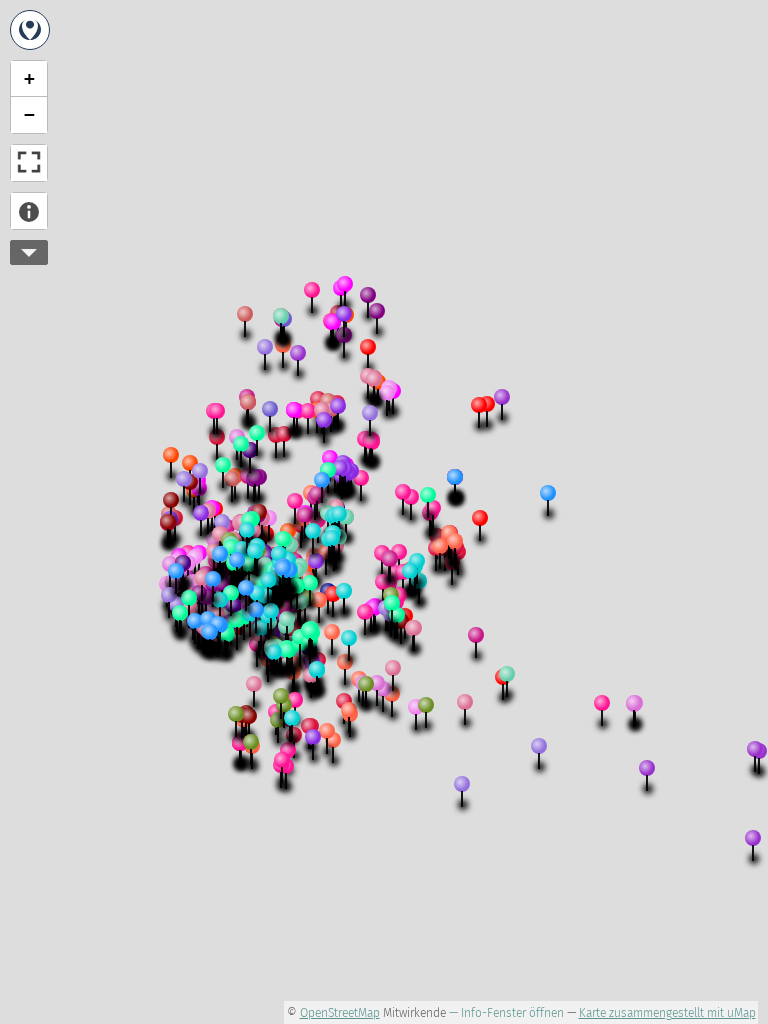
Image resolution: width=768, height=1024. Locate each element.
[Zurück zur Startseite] (30, 30)
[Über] (29, 211)
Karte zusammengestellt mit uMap (667, 1013)
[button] (228, 566)
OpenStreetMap (340, 1013)
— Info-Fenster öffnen (506, 1013)
